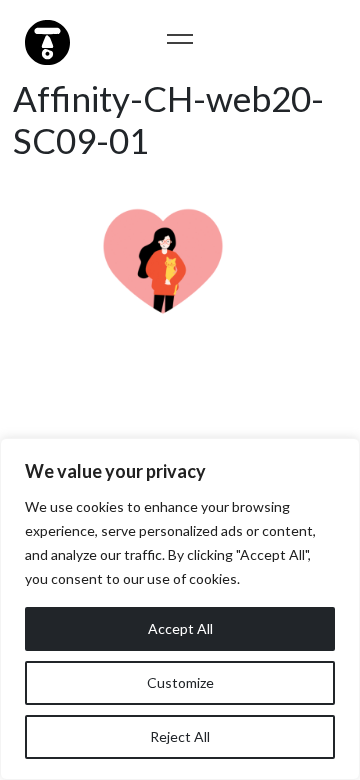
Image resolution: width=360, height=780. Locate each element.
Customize (180, 682)
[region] (180, 609)
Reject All (180, 736)
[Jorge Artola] (45, 40)
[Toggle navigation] (180, 38)
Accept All (180, 628)
